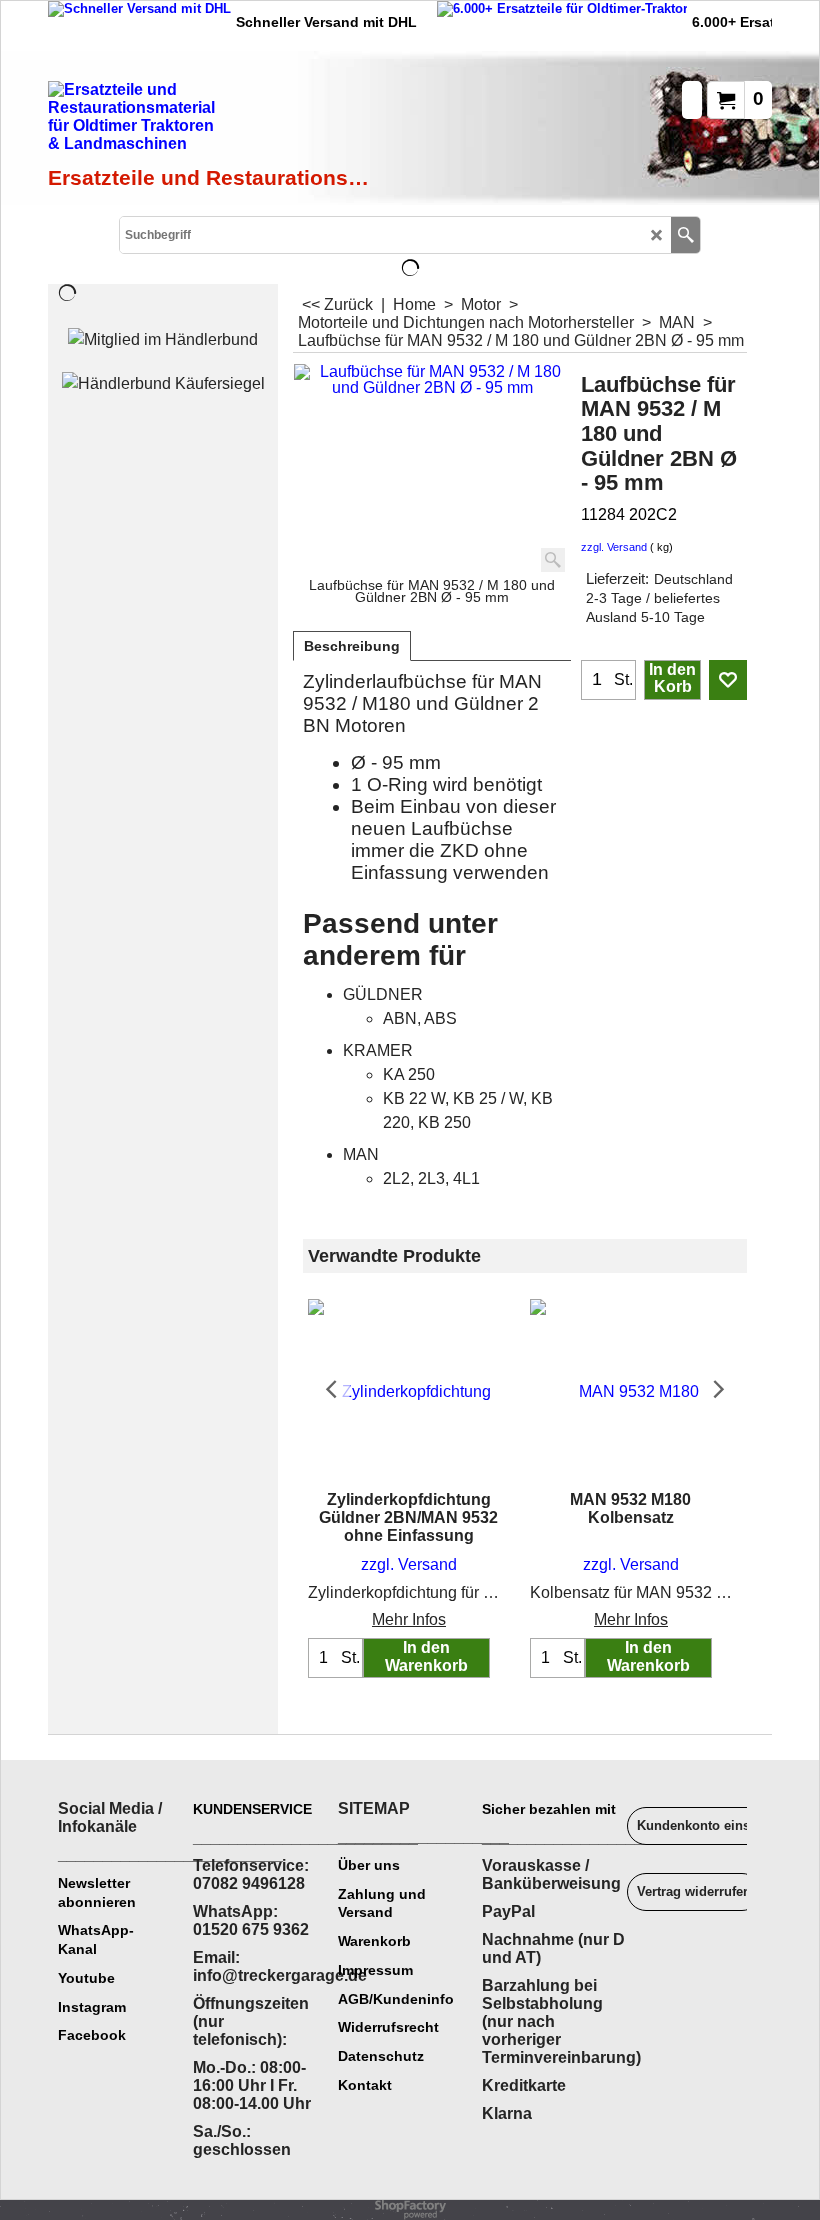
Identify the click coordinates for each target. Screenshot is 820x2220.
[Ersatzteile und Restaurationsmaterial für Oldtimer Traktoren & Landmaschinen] (211, 121)
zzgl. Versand (614, 547)
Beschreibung (352, 646)
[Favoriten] (728, 680)
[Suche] (685, 235)
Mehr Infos (409, 1619)
